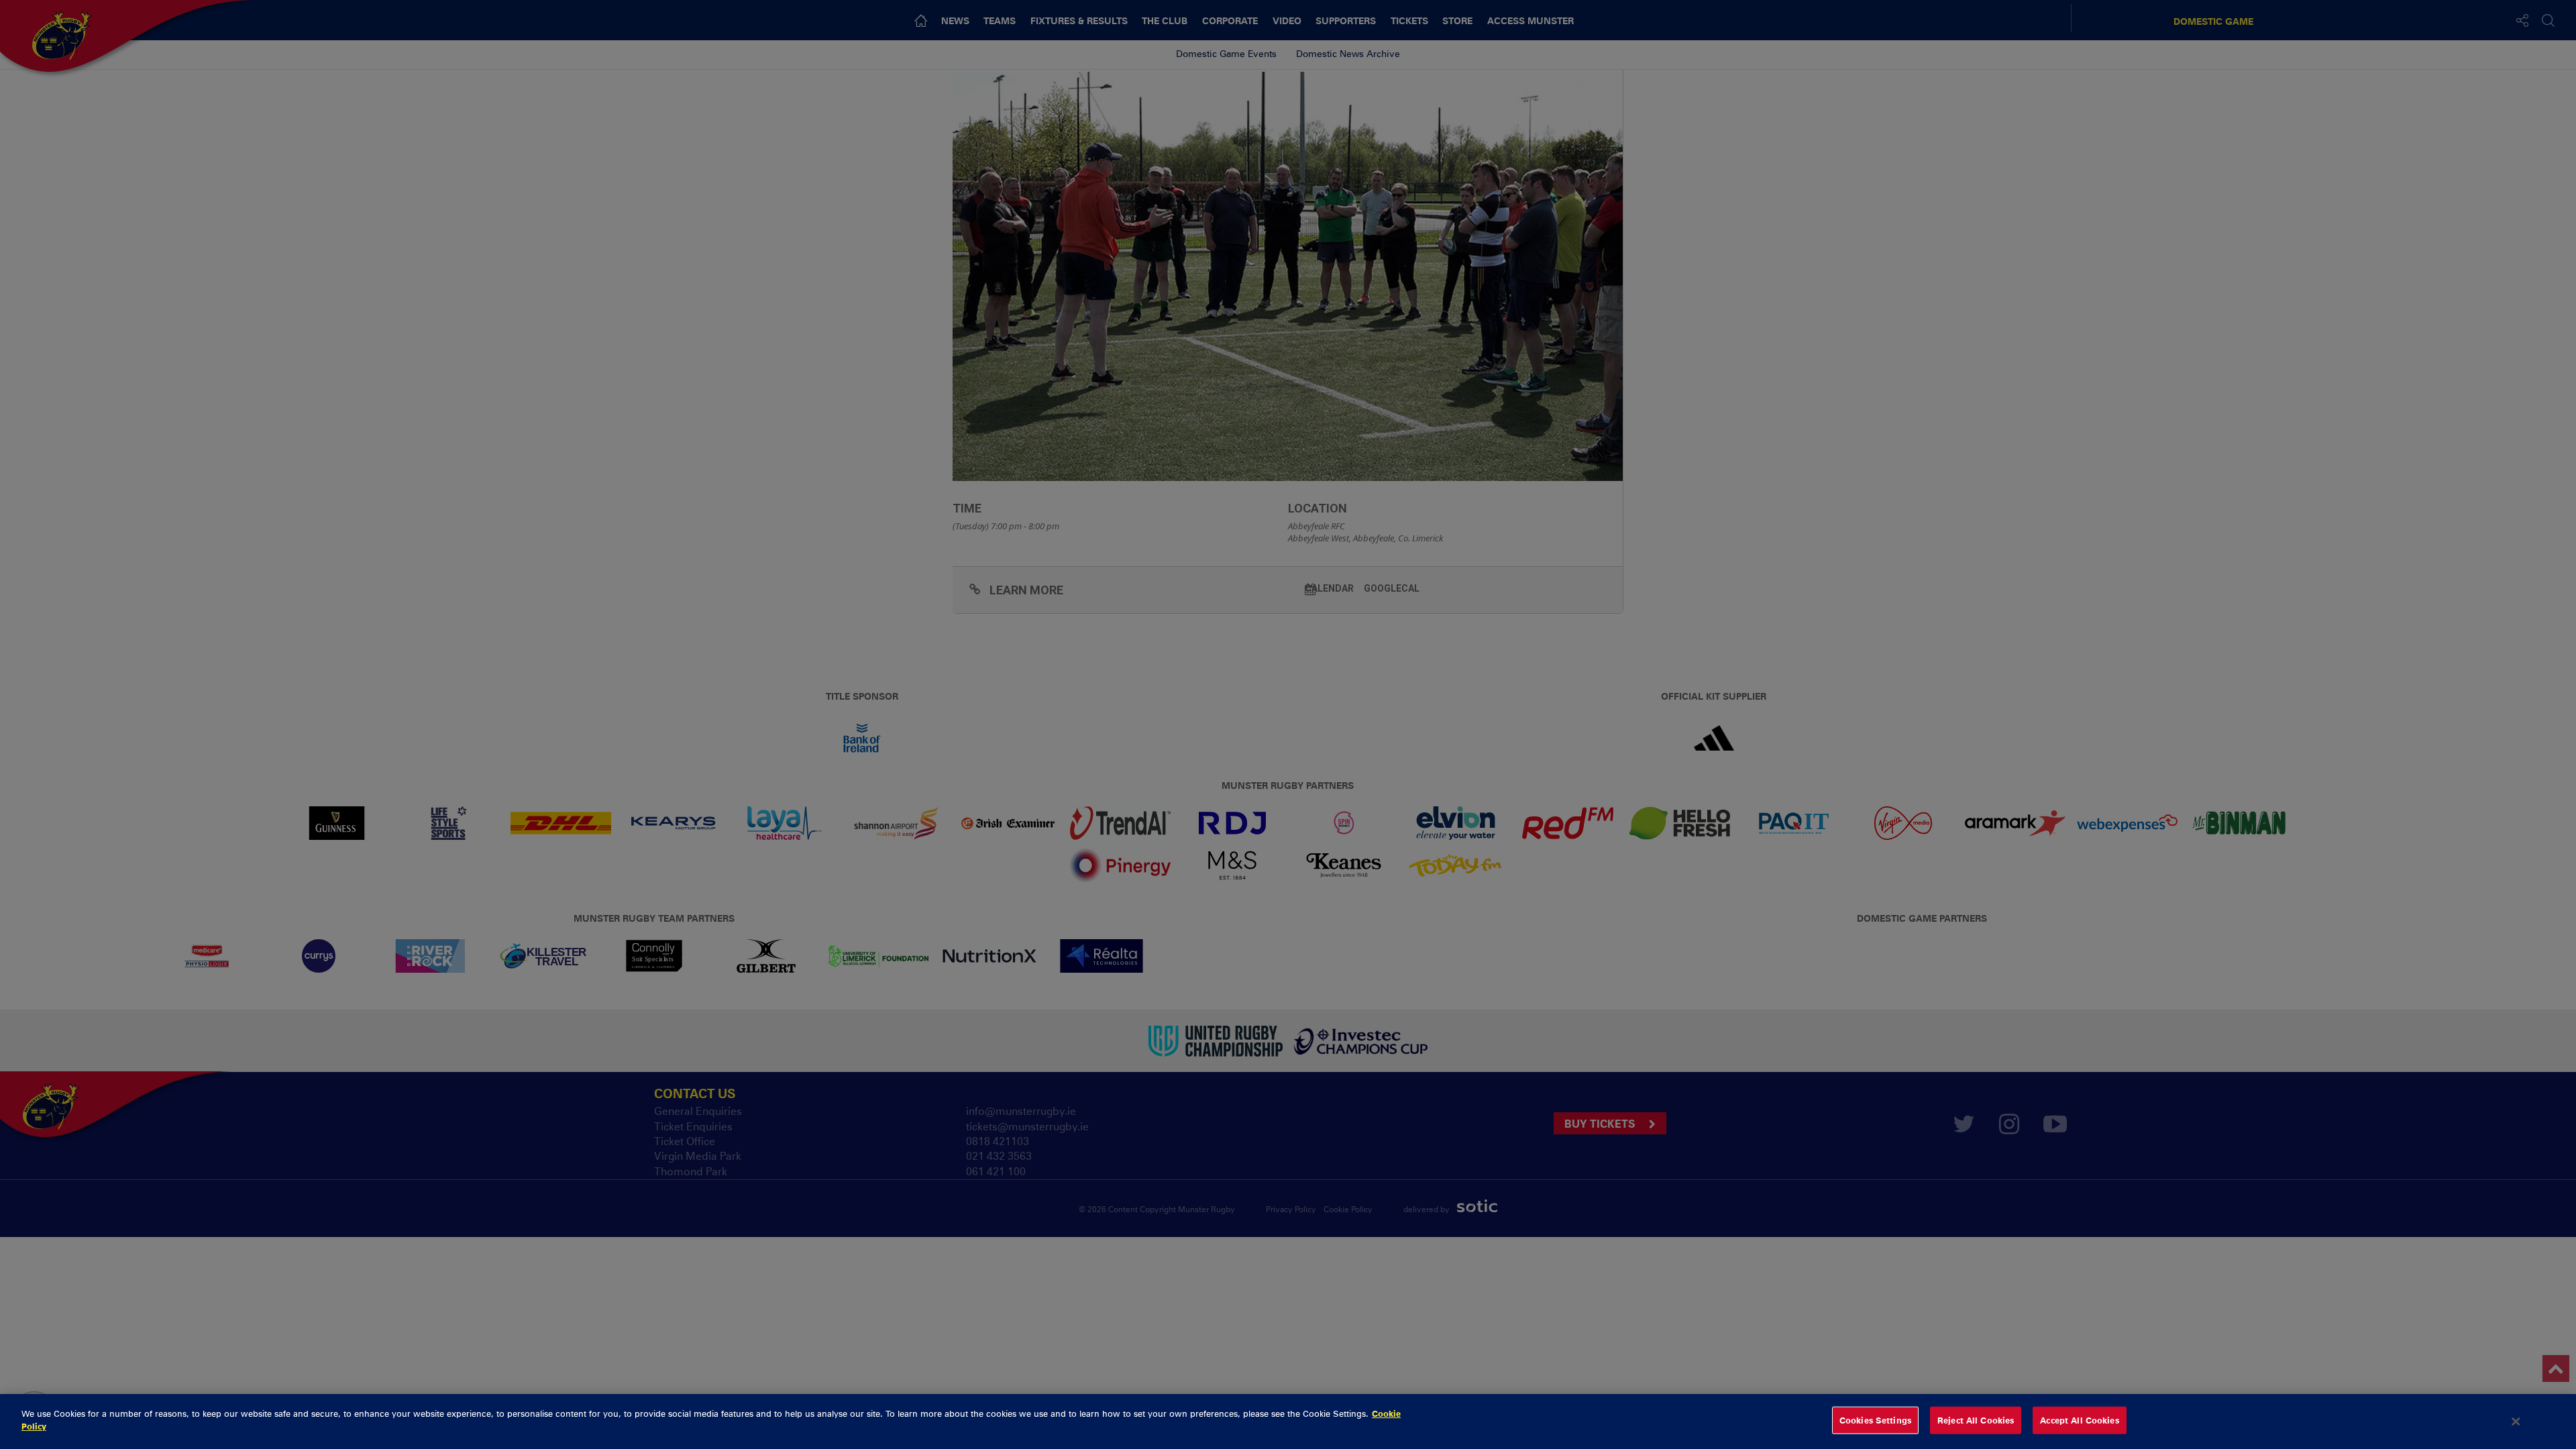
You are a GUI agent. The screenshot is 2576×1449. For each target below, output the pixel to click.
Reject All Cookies (1976, 1420)
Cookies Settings (1875, 1420)
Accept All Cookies (2079, 1420)
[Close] (2516, 1421)
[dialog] (1288, 1421)
